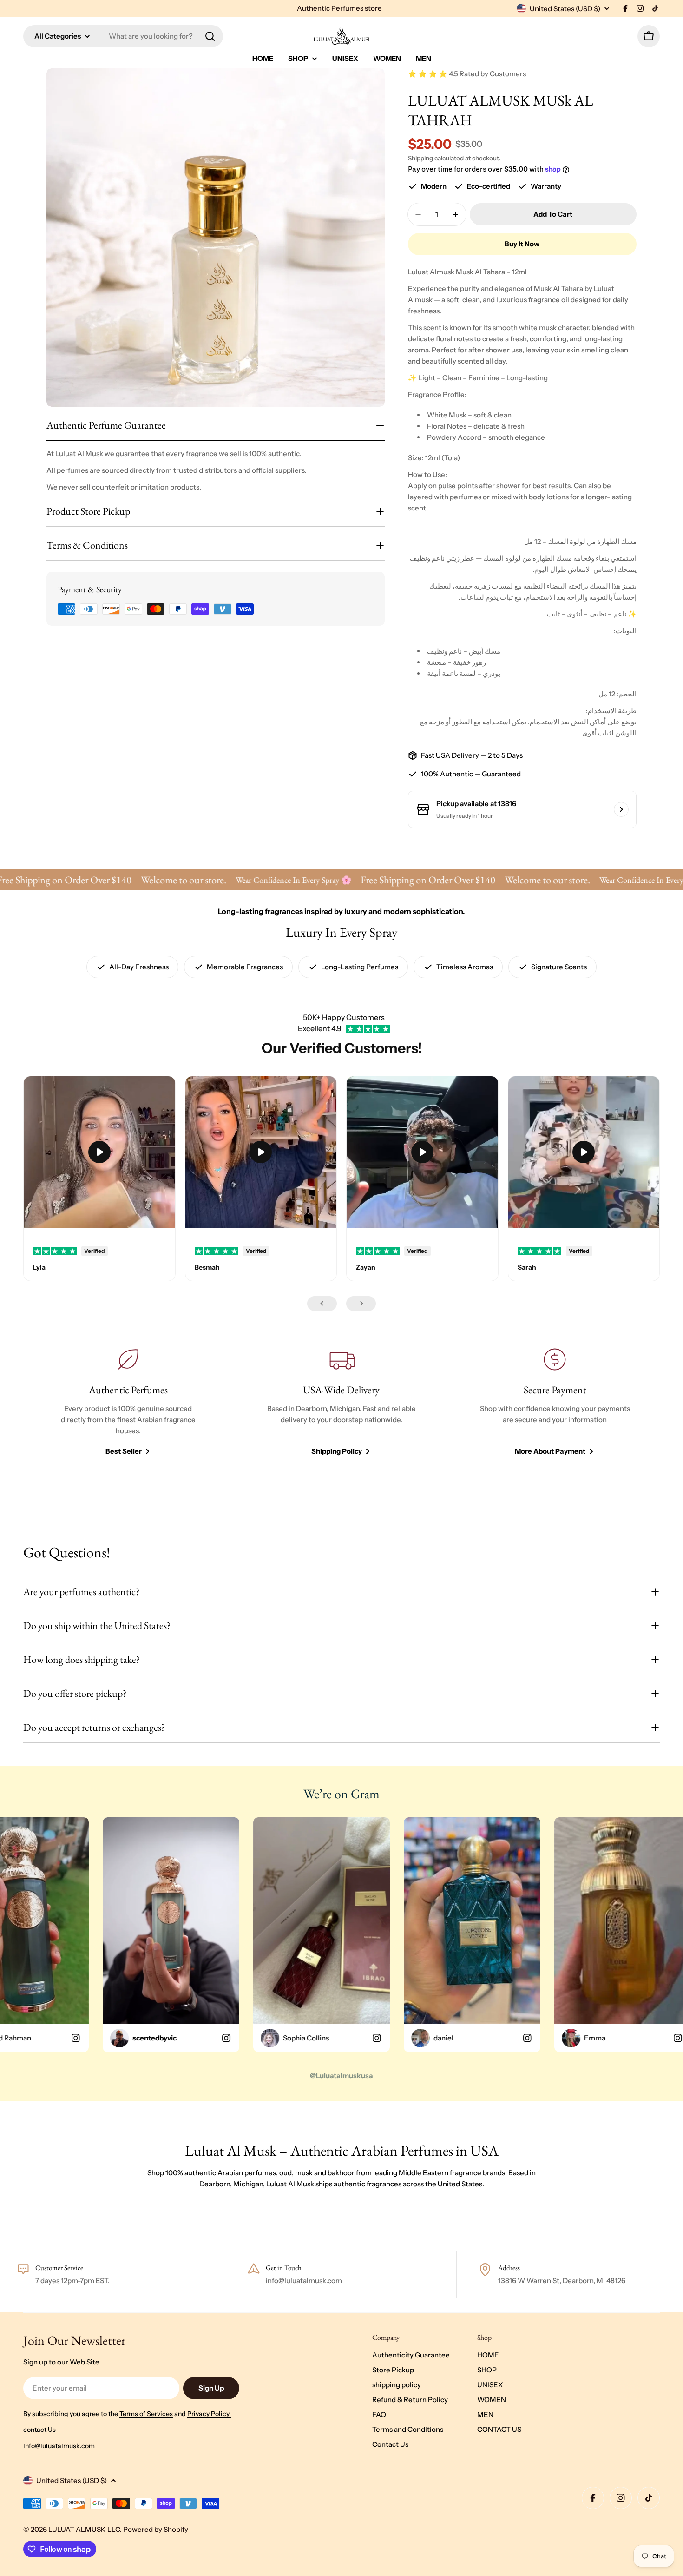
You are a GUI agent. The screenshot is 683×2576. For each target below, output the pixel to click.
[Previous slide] (322, 1304)
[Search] (210, 36)
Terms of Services (146, 2414)
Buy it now (522, 244)
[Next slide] (361, 1304)
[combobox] (123, 36)
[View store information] (621, 809)
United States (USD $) (565, 9)
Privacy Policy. (209, 2414)
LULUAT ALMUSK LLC (84, 2529)
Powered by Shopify (156, 2529)
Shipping (420, 158)
